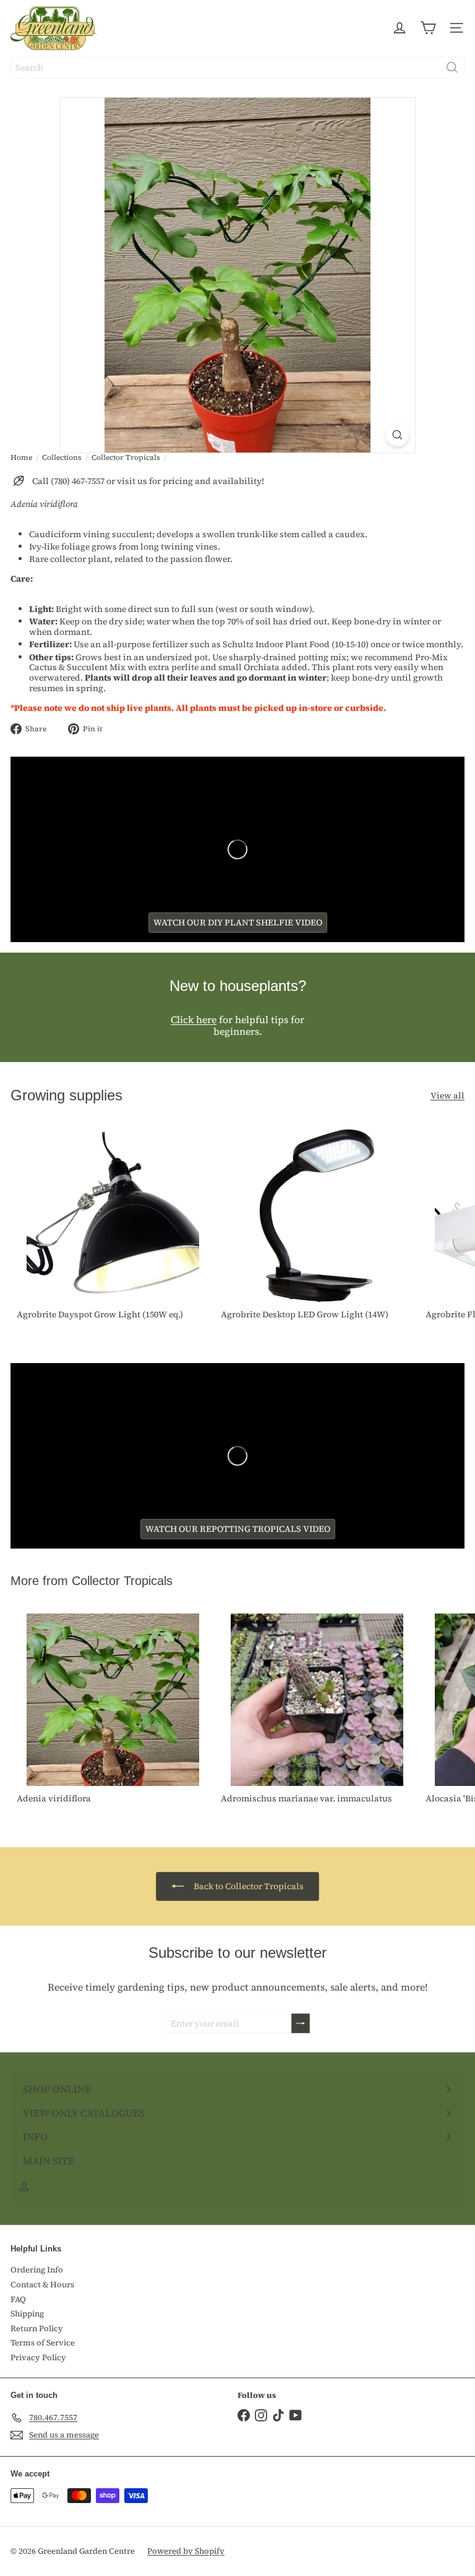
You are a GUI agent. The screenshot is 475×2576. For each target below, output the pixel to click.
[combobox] (237, 67)
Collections (62, 457)
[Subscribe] (301, 2024)
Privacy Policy (38, 2357)
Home (21, 457)
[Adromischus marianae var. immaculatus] (317, 1710)
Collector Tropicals (126, 457)
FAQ (18, 2299)
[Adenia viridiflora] (113, 1710)
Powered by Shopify (186, 2551)
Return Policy (37, 2328)
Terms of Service (43, 2343)
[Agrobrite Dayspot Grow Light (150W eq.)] (113, 1226)
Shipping (27, 2314)
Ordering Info (37, 2270)
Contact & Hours (42, 2285)
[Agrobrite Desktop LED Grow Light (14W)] (317, 1226)
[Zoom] (397, 435)
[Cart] (428, 28)
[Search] (452, 67)
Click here (194, 1019)
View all (447, 1096)
